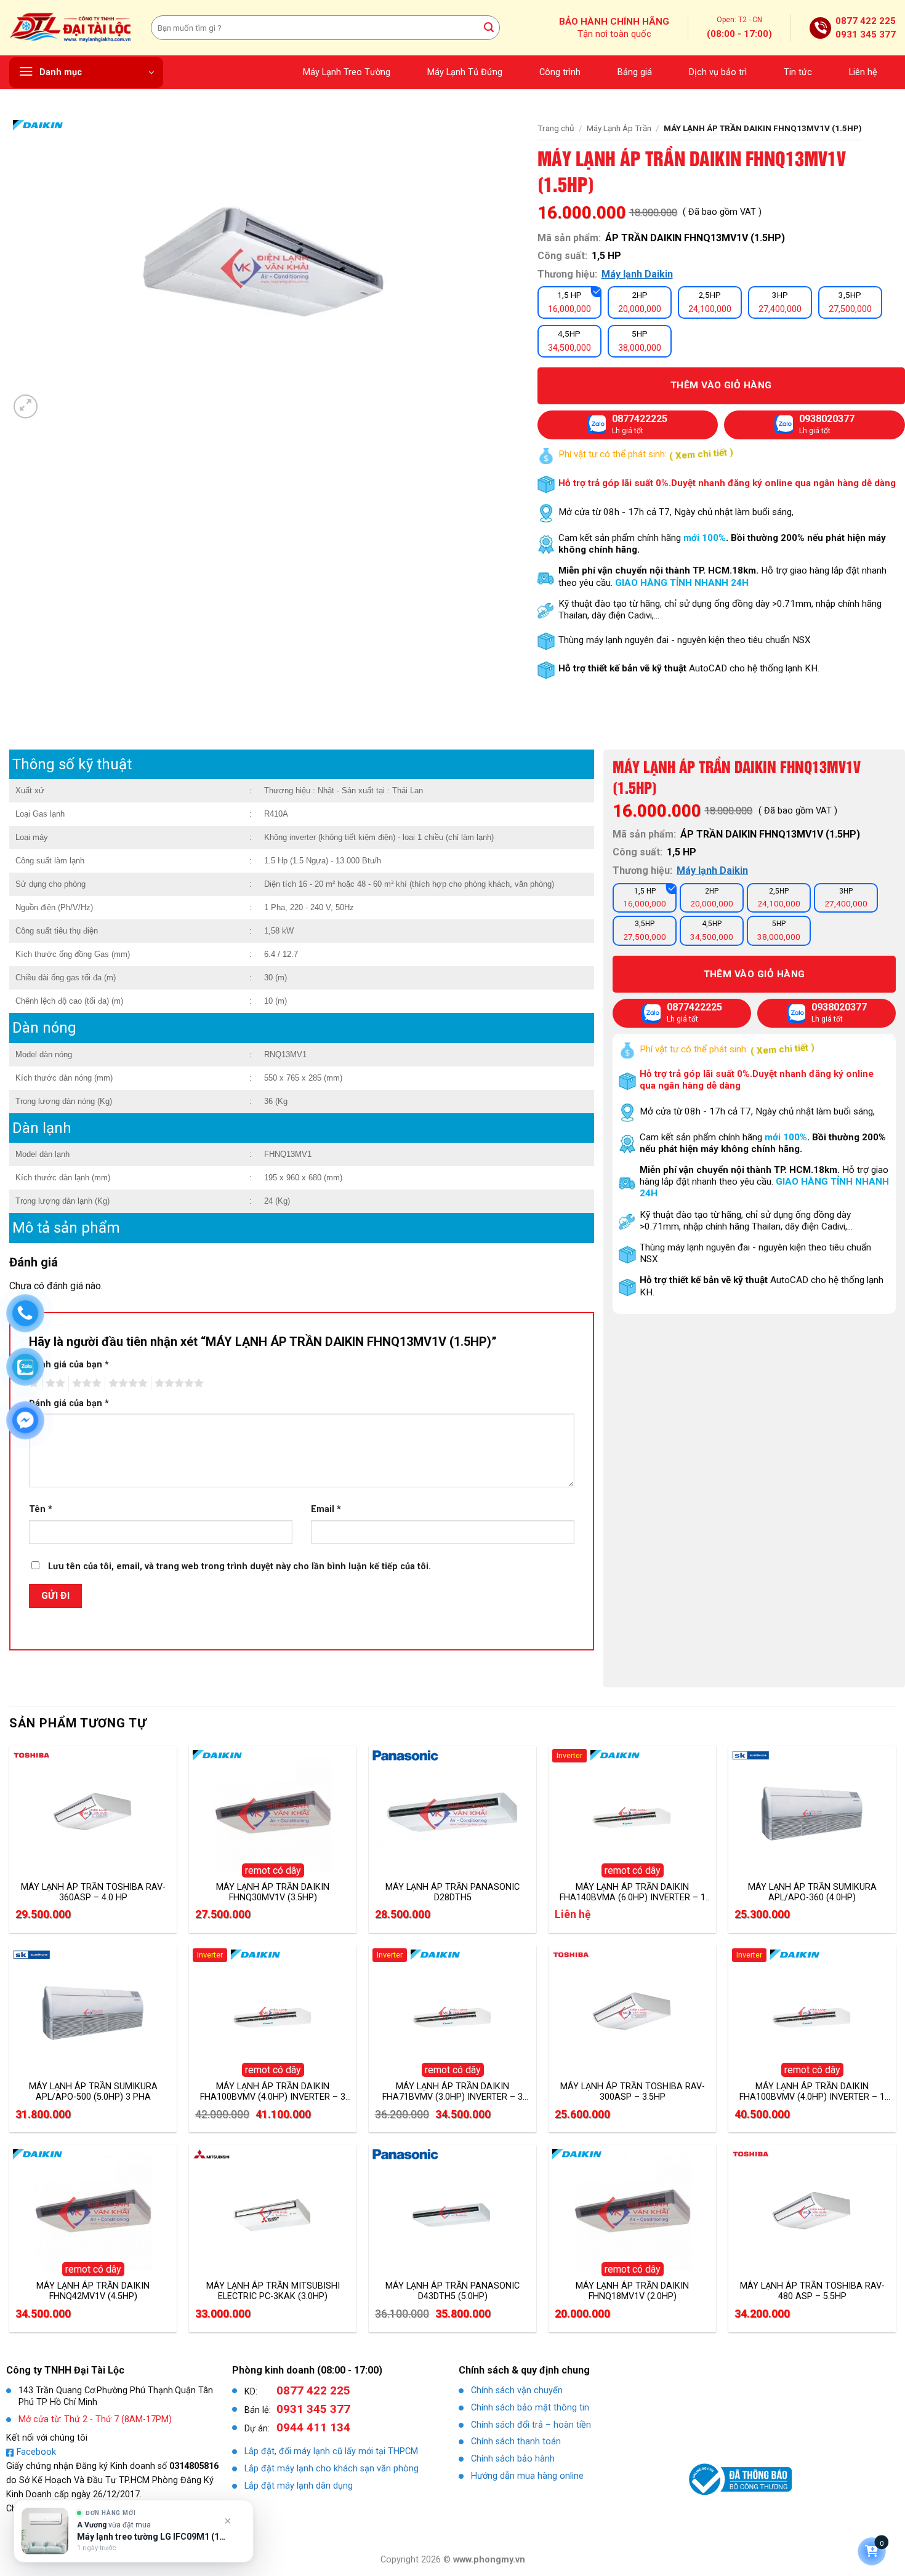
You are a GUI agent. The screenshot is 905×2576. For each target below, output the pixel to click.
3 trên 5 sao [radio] (85, 1383)
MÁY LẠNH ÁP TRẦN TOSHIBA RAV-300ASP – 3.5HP (633, 2092)
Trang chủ (556, 128)
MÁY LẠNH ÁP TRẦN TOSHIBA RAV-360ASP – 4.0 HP (93, 1892)
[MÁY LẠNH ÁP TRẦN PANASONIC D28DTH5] (452, 1814)
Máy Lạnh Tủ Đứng (465, 72)
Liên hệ (863, 72)
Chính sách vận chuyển (517, 2390)
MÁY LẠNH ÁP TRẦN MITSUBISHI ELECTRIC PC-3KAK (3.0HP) (273, 2291)
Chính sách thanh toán (516, 2442)
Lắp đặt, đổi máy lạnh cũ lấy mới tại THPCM (331, 2451)
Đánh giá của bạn (69, 1365)
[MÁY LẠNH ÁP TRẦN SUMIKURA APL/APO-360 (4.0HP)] (812, 1814)
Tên (41, 1509)
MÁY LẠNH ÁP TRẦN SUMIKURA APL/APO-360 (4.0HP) (812, 1892)
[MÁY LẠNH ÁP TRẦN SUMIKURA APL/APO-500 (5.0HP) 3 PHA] (93, 2013)
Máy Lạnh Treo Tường (347, 72)
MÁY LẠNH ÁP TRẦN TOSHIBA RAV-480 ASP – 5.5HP (812, 2291)
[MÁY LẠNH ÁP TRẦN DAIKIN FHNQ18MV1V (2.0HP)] (632, 2212)
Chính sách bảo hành (513, 2459)
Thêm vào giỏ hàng (754, 974)
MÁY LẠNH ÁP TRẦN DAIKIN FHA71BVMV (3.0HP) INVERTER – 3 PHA (452, 2092)
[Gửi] (489, 28)
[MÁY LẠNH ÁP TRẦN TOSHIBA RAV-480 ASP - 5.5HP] (812, 2212)
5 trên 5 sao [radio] (177, 1383)
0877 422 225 (866, 21)
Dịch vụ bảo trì (718, 72)
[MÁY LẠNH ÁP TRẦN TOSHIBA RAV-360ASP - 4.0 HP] (93, 1814)
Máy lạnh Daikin (637, 274)
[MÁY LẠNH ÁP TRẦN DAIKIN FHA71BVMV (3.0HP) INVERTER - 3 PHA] (452, 2013)
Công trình (560, 72)
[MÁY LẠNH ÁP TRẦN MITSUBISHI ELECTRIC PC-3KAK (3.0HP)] (273, 2212)
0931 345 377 (866, 34)
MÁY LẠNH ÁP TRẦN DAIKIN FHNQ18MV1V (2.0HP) (632, 2291)
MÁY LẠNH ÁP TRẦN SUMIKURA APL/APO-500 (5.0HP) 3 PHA (93, 2092)
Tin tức (798, 72)
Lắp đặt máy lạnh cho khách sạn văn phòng (332, 2469)
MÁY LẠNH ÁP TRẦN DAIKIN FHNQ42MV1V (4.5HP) (93, 2291)
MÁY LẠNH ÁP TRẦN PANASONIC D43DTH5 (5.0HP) (452, 2291)
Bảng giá (635, 72)
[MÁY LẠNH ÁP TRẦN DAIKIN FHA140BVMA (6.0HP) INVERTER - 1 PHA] (632, 1814)
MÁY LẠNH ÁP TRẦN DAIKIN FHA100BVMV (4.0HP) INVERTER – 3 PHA (273, 2092)
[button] (86, 73)
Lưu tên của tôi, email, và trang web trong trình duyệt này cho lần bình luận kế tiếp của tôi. (239, 1566)
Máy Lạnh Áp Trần (619, 128)
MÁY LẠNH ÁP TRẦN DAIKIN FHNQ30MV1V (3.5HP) (273, 1892)
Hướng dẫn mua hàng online (527, 2476)
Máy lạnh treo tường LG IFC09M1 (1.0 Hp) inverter (152, 2537)
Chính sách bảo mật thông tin (530, 2408)
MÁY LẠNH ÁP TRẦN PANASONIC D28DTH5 (452, 1892)
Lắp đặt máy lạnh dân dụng (299, 2486)
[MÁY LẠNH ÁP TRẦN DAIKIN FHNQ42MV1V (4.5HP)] (93, 2212)
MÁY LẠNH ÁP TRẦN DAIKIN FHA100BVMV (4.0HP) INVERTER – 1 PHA (812, 2092)
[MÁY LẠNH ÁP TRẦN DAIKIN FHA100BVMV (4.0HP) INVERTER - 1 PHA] (812, 2013)
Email (326, 1509)
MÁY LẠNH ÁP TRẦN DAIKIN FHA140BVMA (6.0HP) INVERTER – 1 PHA (633, 1892)
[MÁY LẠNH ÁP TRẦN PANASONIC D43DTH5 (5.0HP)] (452, 2212)
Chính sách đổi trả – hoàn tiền (531, 2425)
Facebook (36, 2452)
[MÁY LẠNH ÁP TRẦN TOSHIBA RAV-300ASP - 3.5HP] (632, 2013)
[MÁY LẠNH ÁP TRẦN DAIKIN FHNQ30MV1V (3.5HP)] (273, 1814)
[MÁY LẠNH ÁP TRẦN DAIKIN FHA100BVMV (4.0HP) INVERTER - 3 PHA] (273, 2013)
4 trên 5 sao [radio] (126, 1383)
